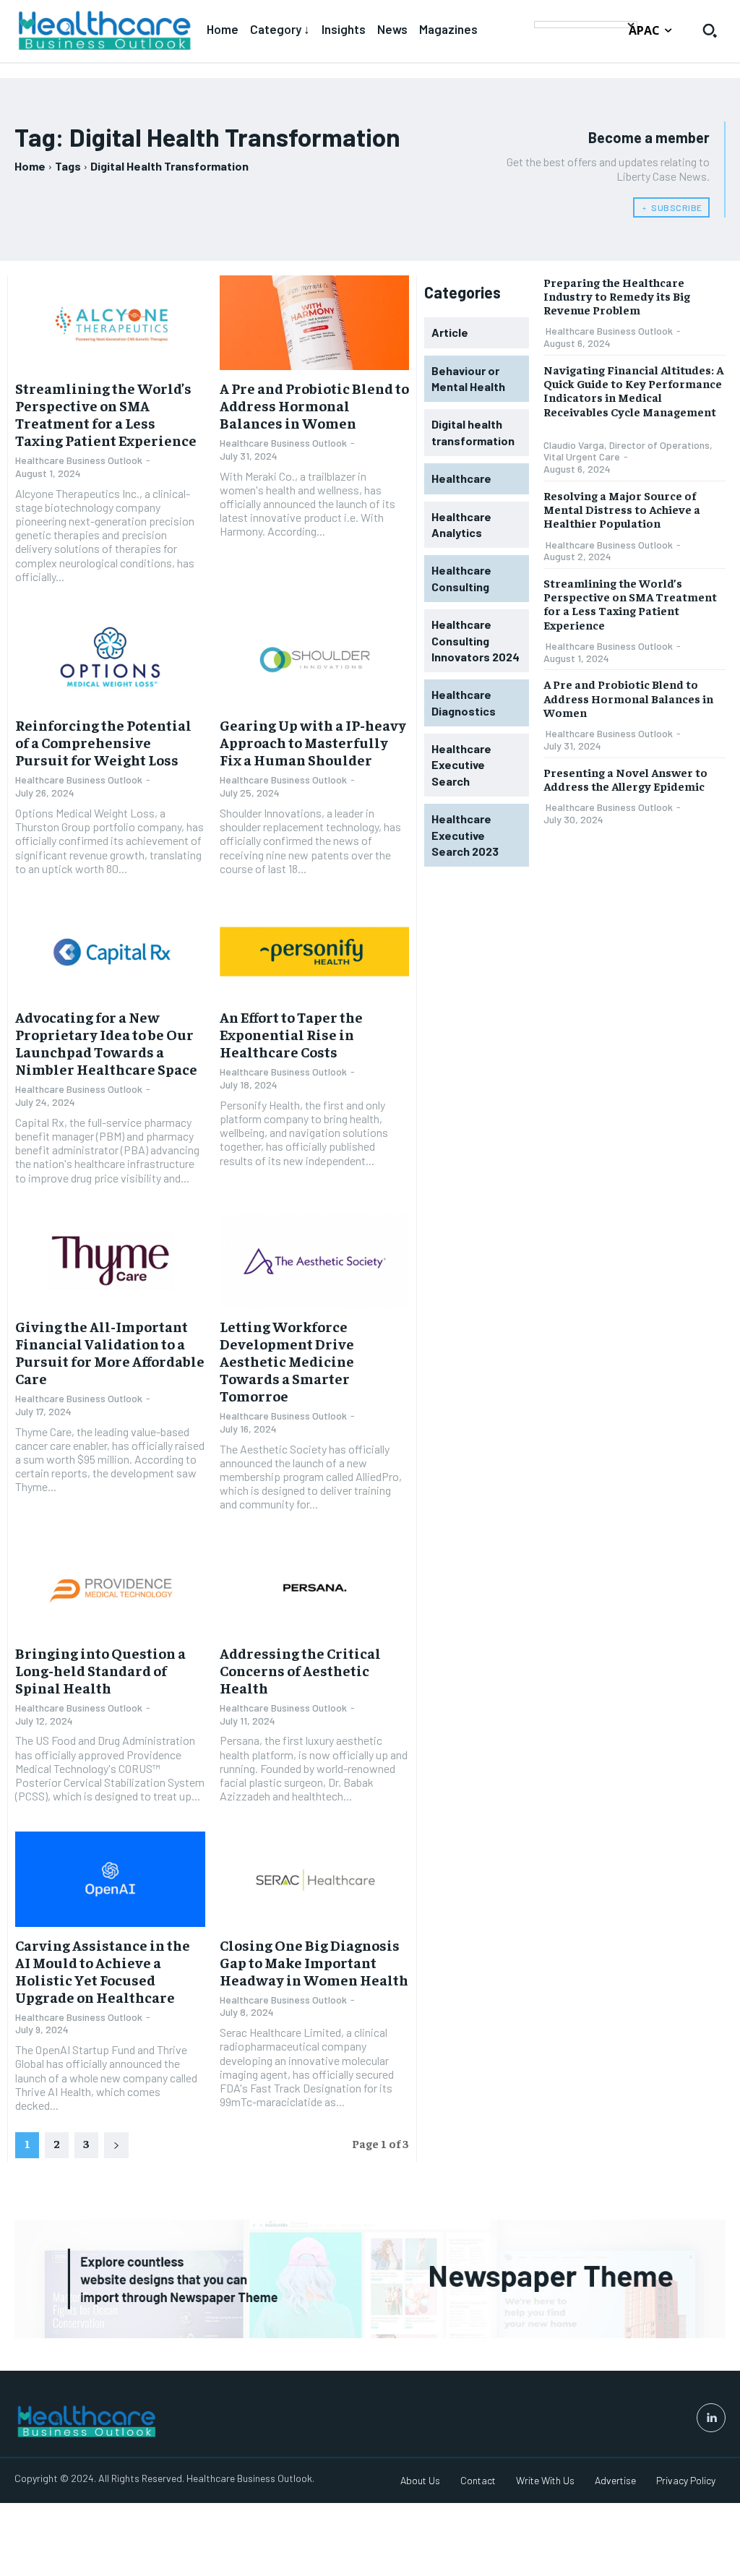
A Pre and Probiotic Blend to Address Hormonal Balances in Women (314, 405)
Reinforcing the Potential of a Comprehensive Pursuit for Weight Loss (103, 742)
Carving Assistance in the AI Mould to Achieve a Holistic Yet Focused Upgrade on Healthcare (103, 1971)
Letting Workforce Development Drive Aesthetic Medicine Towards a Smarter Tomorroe (287, 1361)
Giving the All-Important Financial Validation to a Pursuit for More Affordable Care (110, 1352)
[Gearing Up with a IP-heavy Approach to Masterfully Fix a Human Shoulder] (315, 660)
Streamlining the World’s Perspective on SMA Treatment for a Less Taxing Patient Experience (106, 414)
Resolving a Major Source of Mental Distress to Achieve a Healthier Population (622, 509)
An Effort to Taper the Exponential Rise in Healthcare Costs (291, 1034)
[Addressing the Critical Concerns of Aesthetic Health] (315, 1588)
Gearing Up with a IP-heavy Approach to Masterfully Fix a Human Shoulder (313, 742)
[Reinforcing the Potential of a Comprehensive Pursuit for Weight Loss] (110, 660)
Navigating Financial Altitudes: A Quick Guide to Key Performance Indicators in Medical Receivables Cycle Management (633, 390)
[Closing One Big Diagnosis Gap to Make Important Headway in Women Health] (315, 1879)
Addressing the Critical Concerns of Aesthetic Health (300, 1670)
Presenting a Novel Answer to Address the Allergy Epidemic (625, 779)
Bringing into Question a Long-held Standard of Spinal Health (100, 1670)
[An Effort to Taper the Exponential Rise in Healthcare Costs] (315, 952)
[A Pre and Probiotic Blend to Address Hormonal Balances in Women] (315, 323)
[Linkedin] (711, 2418)
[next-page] (116, 2145)
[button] (710, 30)
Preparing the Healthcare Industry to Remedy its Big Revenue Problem (617, 296)
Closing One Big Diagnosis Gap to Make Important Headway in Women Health (314, 1962)
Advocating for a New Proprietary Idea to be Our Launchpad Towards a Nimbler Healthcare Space (106, 1043)
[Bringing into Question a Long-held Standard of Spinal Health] (110, 1588)
